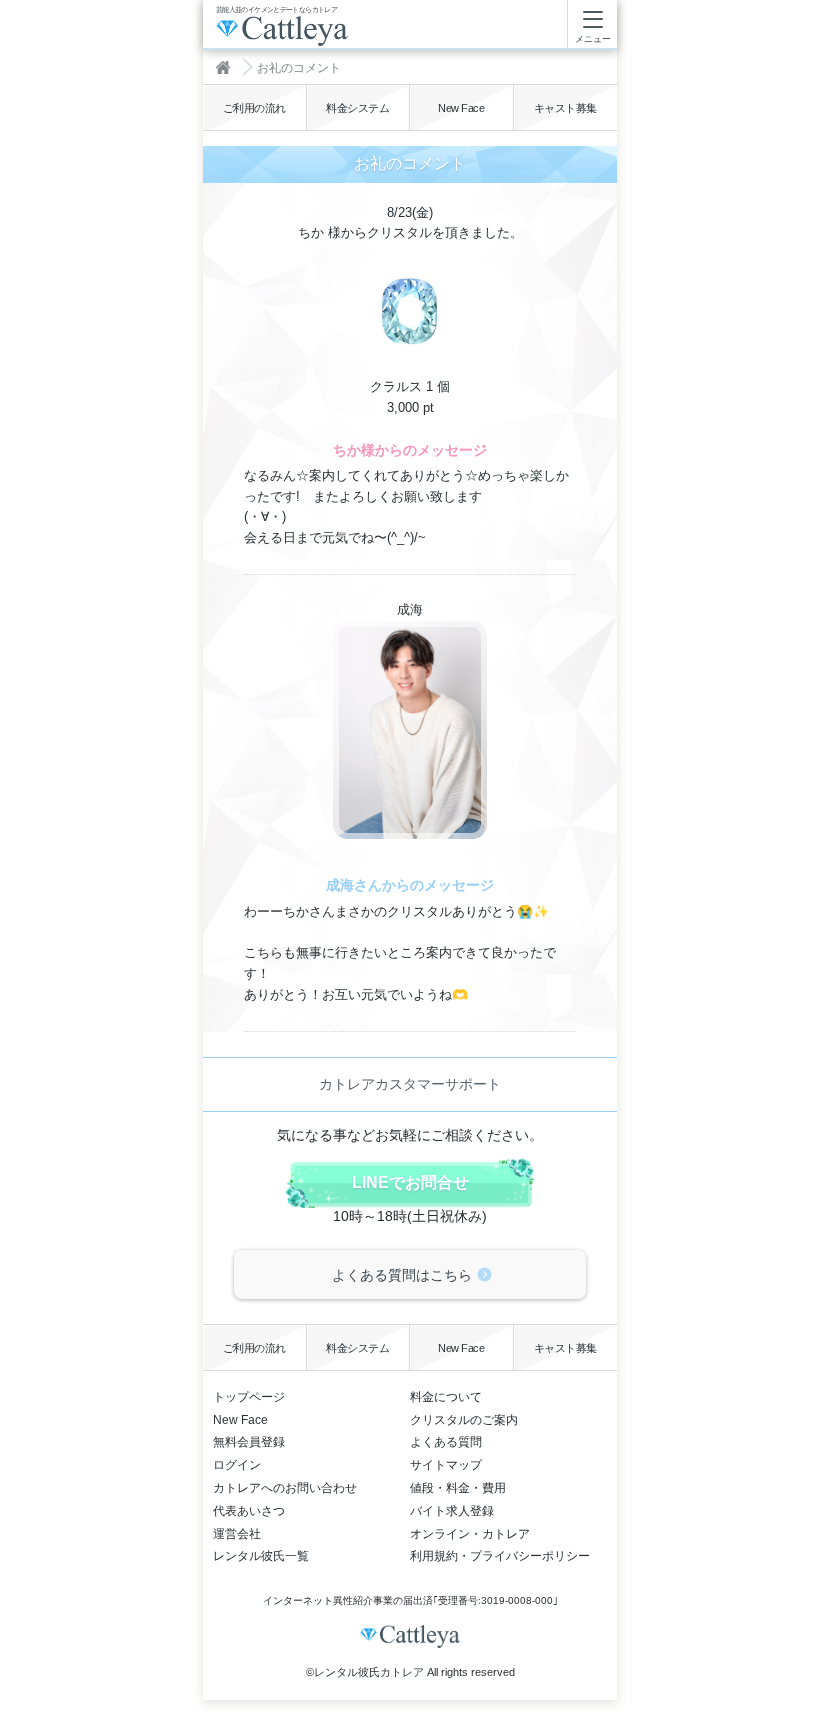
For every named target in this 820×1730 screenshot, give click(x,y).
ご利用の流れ (254, 108)
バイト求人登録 (452, 1511)
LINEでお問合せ (410, 1182)
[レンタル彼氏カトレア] (228, 67)
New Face (461, 108)
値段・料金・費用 (458, 1488)
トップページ (249, 1397)
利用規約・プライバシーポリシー (500, 1556)
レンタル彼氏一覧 (261, 1556)
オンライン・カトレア (470, 1534)
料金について (446, 1397)
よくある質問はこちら (402, 1275)
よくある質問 (446, 1442)
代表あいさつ (249, 1511)
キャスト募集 (565, 108)
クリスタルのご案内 (464, 1420)
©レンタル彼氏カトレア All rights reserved (410, 1672)
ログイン (237, 1465)
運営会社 (237, 1534)
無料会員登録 (249, 1442)
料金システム (357, 108)
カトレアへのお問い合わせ (285, 1488)
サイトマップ (446, 1465)
